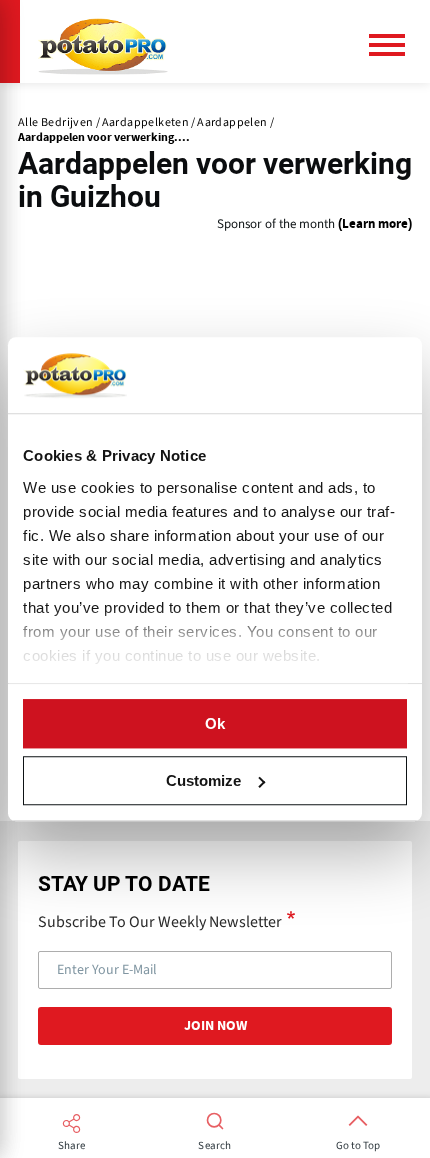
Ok (215, 723)
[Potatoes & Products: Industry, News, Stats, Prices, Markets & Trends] (103, 41)
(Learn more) (375, 224)
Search (214, 1146)
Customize (203, 780)
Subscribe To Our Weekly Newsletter (160, 921)
